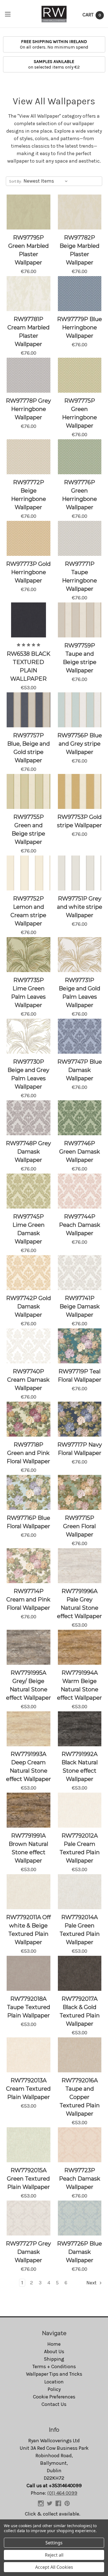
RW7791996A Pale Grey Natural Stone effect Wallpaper (79, 1604)
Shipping (54, 2359)
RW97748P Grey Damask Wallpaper (28, 1152)
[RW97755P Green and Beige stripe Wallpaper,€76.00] (29, 791)
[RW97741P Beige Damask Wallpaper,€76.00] (80, 1273)
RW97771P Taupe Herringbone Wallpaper (79, 576)
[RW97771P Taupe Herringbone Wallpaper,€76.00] (80, 538)
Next (92, 2283)
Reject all (54, 2555)
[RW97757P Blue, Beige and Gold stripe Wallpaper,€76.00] (29, 710)
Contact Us (54, 2404)
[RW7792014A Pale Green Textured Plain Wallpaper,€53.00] (80, 1892)
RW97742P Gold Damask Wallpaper (29, 1306)
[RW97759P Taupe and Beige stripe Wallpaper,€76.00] (80, 620)
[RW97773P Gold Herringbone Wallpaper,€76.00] (29, 538)
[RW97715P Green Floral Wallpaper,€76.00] (80, 1492)
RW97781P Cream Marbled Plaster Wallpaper (29, 332)
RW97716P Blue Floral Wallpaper (28, 1522)
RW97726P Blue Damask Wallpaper (79, 2252)
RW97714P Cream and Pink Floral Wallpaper (28, 1599)
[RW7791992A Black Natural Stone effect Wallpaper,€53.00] (80, 1729)
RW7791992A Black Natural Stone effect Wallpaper (80, 1767)
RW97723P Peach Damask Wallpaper (80, 2179)
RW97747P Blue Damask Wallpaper (80, 1070)
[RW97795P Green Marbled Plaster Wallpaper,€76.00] (29, 212)
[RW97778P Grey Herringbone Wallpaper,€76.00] (29, 375)
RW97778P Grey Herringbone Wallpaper (28, 409)
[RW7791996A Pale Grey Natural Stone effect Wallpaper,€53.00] (80, 1566)
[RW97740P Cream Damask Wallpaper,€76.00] (29, 1346)
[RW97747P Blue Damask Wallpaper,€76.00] (80, 1036)
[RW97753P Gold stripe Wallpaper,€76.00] (80, 791)
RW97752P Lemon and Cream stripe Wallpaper (28, 911)
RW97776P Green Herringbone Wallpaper (79, 495)
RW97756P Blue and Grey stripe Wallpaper (80, 744)
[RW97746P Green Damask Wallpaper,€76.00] (80, 1118)
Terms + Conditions (54, 2366)
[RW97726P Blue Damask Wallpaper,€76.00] (80, 2218)
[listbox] (47, 181)
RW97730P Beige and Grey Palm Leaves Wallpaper (28, 1074)
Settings (54, 2543)
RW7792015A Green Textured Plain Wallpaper (28, 2179)
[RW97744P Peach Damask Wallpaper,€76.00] (80, 1191)
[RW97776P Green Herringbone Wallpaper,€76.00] (80, 457)
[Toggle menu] (8, 14)
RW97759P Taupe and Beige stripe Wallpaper (80, 658)
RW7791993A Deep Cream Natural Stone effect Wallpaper (29, 1767)
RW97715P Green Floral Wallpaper (79, 1526)
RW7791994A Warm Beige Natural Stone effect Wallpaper (79, 1685)
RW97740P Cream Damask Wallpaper (28, 1380)
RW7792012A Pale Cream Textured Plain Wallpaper (80, 1848)
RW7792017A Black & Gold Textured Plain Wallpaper (80, 2011)
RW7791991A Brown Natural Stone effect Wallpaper (28, 1848)
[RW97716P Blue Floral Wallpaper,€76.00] (29, 1492)
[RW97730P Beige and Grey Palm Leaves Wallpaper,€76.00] (29, 1036)
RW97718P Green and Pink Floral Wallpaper (28, 1453)
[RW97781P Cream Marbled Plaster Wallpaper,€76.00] (29, 294)
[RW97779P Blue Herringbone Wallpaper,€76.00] (80, 294)
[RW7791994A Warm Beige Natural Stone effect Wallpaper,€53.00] (80, 1647)
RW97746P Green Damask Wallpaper (80, 1152)
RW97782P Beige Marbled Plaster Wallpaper (79, 250)
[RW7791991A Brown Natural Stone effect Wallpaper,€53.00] (29, 1810)
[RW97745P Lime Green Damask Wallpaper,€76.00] (29, 1191)
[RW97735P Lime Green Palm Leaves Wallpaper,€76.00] (29, 955)
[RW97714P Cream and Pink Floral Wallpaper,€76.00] (29, 1566)
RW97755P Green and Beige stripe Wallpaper (28, 829)
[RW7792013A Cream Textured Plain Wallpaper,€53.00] (29, 2055)
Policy (54, 2389)
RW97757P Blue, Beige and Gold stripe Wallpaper (29, 748)
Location (54, 2382)
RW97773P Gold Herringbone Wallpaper (28, 572)
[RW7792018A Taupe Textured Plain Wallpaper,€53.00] (29, 1973)
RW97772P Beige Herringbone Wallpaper (29, 495)
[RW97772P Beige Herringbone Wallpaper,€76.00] (29, 457)
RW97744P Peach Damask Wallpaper (80, 1225)
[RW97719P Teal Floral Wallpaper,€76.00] (80, 1346)
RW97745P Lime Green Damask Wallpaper (29, 1229)
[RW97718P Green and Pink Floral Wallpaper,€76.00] (29, 1419)
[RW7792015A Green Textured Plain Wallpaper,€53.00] (29, 2145)
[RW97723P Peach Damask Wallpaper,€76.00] (80, 2145)
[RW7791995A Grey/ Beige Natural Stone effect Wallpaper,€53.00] (29, 1647)
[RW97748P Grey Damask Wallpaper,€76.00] (29, 1118)
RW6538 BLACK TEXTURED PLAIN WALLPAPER (29, 666)
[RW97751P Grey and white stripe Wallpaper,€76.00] (80, 873)
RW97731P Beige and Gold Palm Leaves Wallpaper (79, 993)
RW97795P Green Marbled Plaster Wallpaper (29, 250)
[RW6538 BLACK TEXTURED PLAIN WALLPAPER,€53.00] (29, 620)
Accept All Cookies (54, 2567)
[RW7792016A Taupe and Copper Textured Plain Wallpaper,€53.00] (80, 2055)
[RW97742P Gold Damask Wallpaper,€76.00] (29, 1273)
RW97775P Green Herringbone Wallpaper (79, 413)
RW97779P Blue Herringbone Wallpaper (79, 327)
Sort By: (15, 181)
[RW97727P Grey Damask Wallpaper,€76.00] (29, 2218)
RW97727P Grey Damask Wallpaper (28, 2252)
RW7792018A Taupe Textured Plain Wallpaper (29, 2007)
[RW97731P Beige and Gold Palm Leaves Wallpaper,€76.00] (80, 955)
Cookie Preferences (54, 2397)
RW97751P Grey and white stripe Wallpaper (80, 907)
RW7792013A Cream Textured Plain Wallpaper (28, 2089)
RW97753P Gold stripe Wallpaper (79, 821)
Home (54, 2344)
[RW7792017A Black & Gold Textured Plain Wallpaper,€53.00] (80, 1973)
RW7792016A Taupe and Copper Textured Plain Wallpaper (80, 2097)
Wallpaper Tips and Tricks (54, 2374)
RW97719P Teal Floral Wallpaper (80, 1376)
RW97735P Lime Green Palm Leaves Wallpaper (28, 993)
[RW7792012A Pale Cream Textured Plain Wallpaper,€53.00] (80, 1810)
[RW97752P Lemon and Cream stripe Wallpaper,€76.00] (29, 873)
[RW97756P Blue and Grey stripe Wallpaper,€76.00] (80, 710)
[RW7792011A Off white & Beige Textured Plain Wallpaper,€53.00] (29, 1892)
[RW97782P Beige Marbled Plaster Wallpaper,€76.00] (80, 212)
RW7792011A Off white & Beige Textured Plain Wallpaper (28, 1930)
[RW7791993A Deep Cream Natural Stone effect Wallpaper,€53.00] (29, 1729)
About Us (54, 2352)
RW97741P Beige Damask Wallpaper (80, 1306)
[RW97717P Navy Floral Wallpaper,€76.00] (80, 1419)
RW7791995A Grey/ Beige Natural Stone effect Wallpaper (29, 1685)
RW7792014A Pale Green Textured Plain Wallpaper (80, 1930)
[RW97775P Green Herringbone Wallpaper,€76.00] (80, 375)
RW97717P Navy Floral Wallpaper (80, 1449)
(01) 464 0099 (62, 2493)
